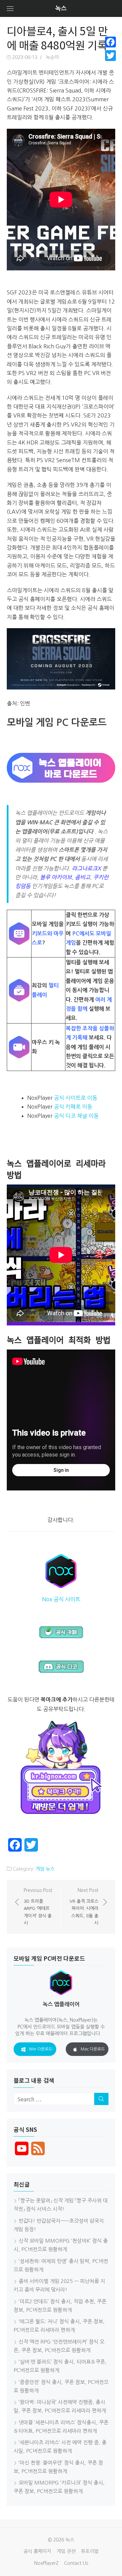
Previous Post (38, 1907)
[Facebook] (110, 42)
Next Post (84, 1907)
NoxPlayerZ (46, 2563)
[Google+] (110, 64)
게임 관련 (66, 2551)
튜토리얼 (90, 2551)
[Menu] (10, 8)
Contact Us (76, 2563)
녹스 (61, 8)
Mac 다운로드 (93, 2049)
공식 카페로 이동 (73, 1107)
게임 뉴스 (45, 1869)
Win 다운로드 (40, 2049)
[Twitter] (110, 56)
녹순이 (52, 57)
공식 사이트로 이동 (76, 1098)
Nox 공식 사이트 (61, 1599)
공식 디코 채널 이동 (76, 1116)
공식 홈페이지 (37, 2551)
